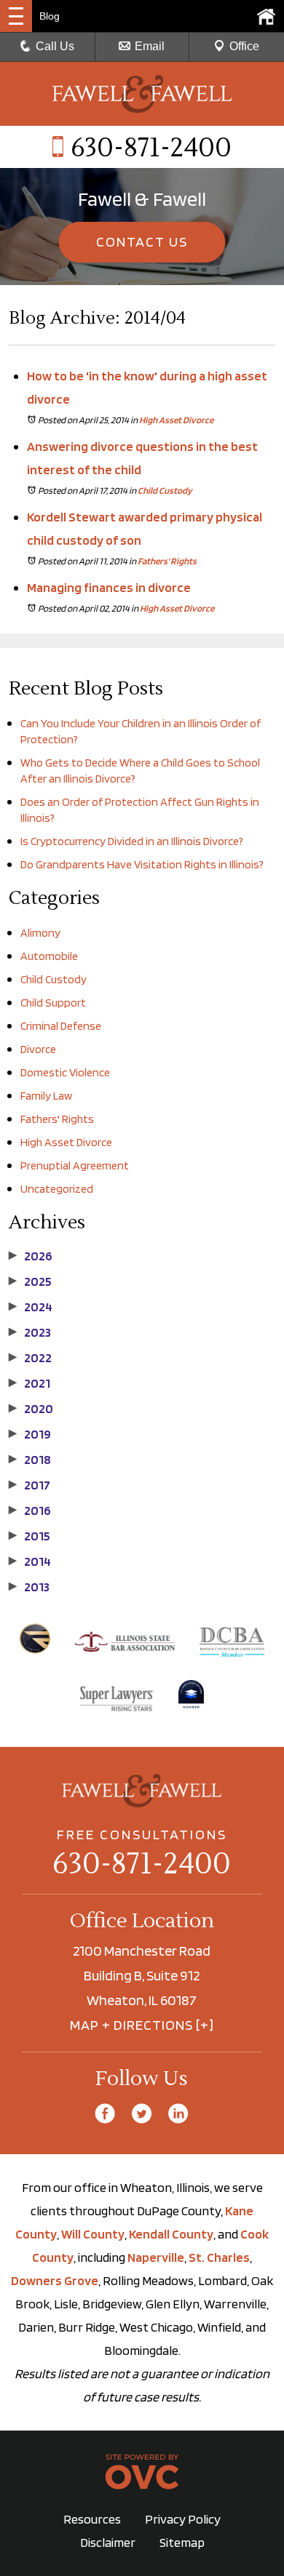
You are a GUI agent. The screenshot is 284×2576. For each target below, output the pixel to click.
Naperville (156, 2257)
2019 (30, 1434)
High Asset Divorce (176, 420)
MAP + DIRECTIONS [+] (142, 2025)
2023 (30, 1332)
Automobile (49, 956)
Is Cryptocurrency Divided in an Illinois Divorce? (132, 841)
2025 (30, 1281)
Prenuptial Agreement (75, 1165)
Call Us (55, 46)
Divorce (38, 1049)
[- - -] (16, 16)
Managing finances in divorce (109, 587)
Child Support (53, 1003)
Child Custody (165, 491)
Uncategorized (57, 1189)
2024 (31, 1307)
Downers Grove (55, 2280)
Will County (93, 2234)
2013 (29, 1587)
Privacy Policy (183, 2519)
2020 (31, 1409)
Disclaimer (108, 2542)
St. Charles (219, 2257)
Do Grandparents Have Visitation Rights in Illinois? (142, 864)
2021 (29, 1383)
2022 (30, 1358)
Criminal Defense (61, 1026)
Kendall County (171, 2234)
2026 (31, 1256)
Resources (92, 2519)
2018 (30, 1460)
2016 (30, 1511)
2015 (29, 1536)
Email (150, 46)
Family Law (46, 1096)
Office (244, 46)
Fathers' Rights (167, 561)
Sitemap (182, 2542)
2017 (29, 1485)
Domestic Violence (65, 1072)
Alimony (40, 933)
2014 (30, 1561)
